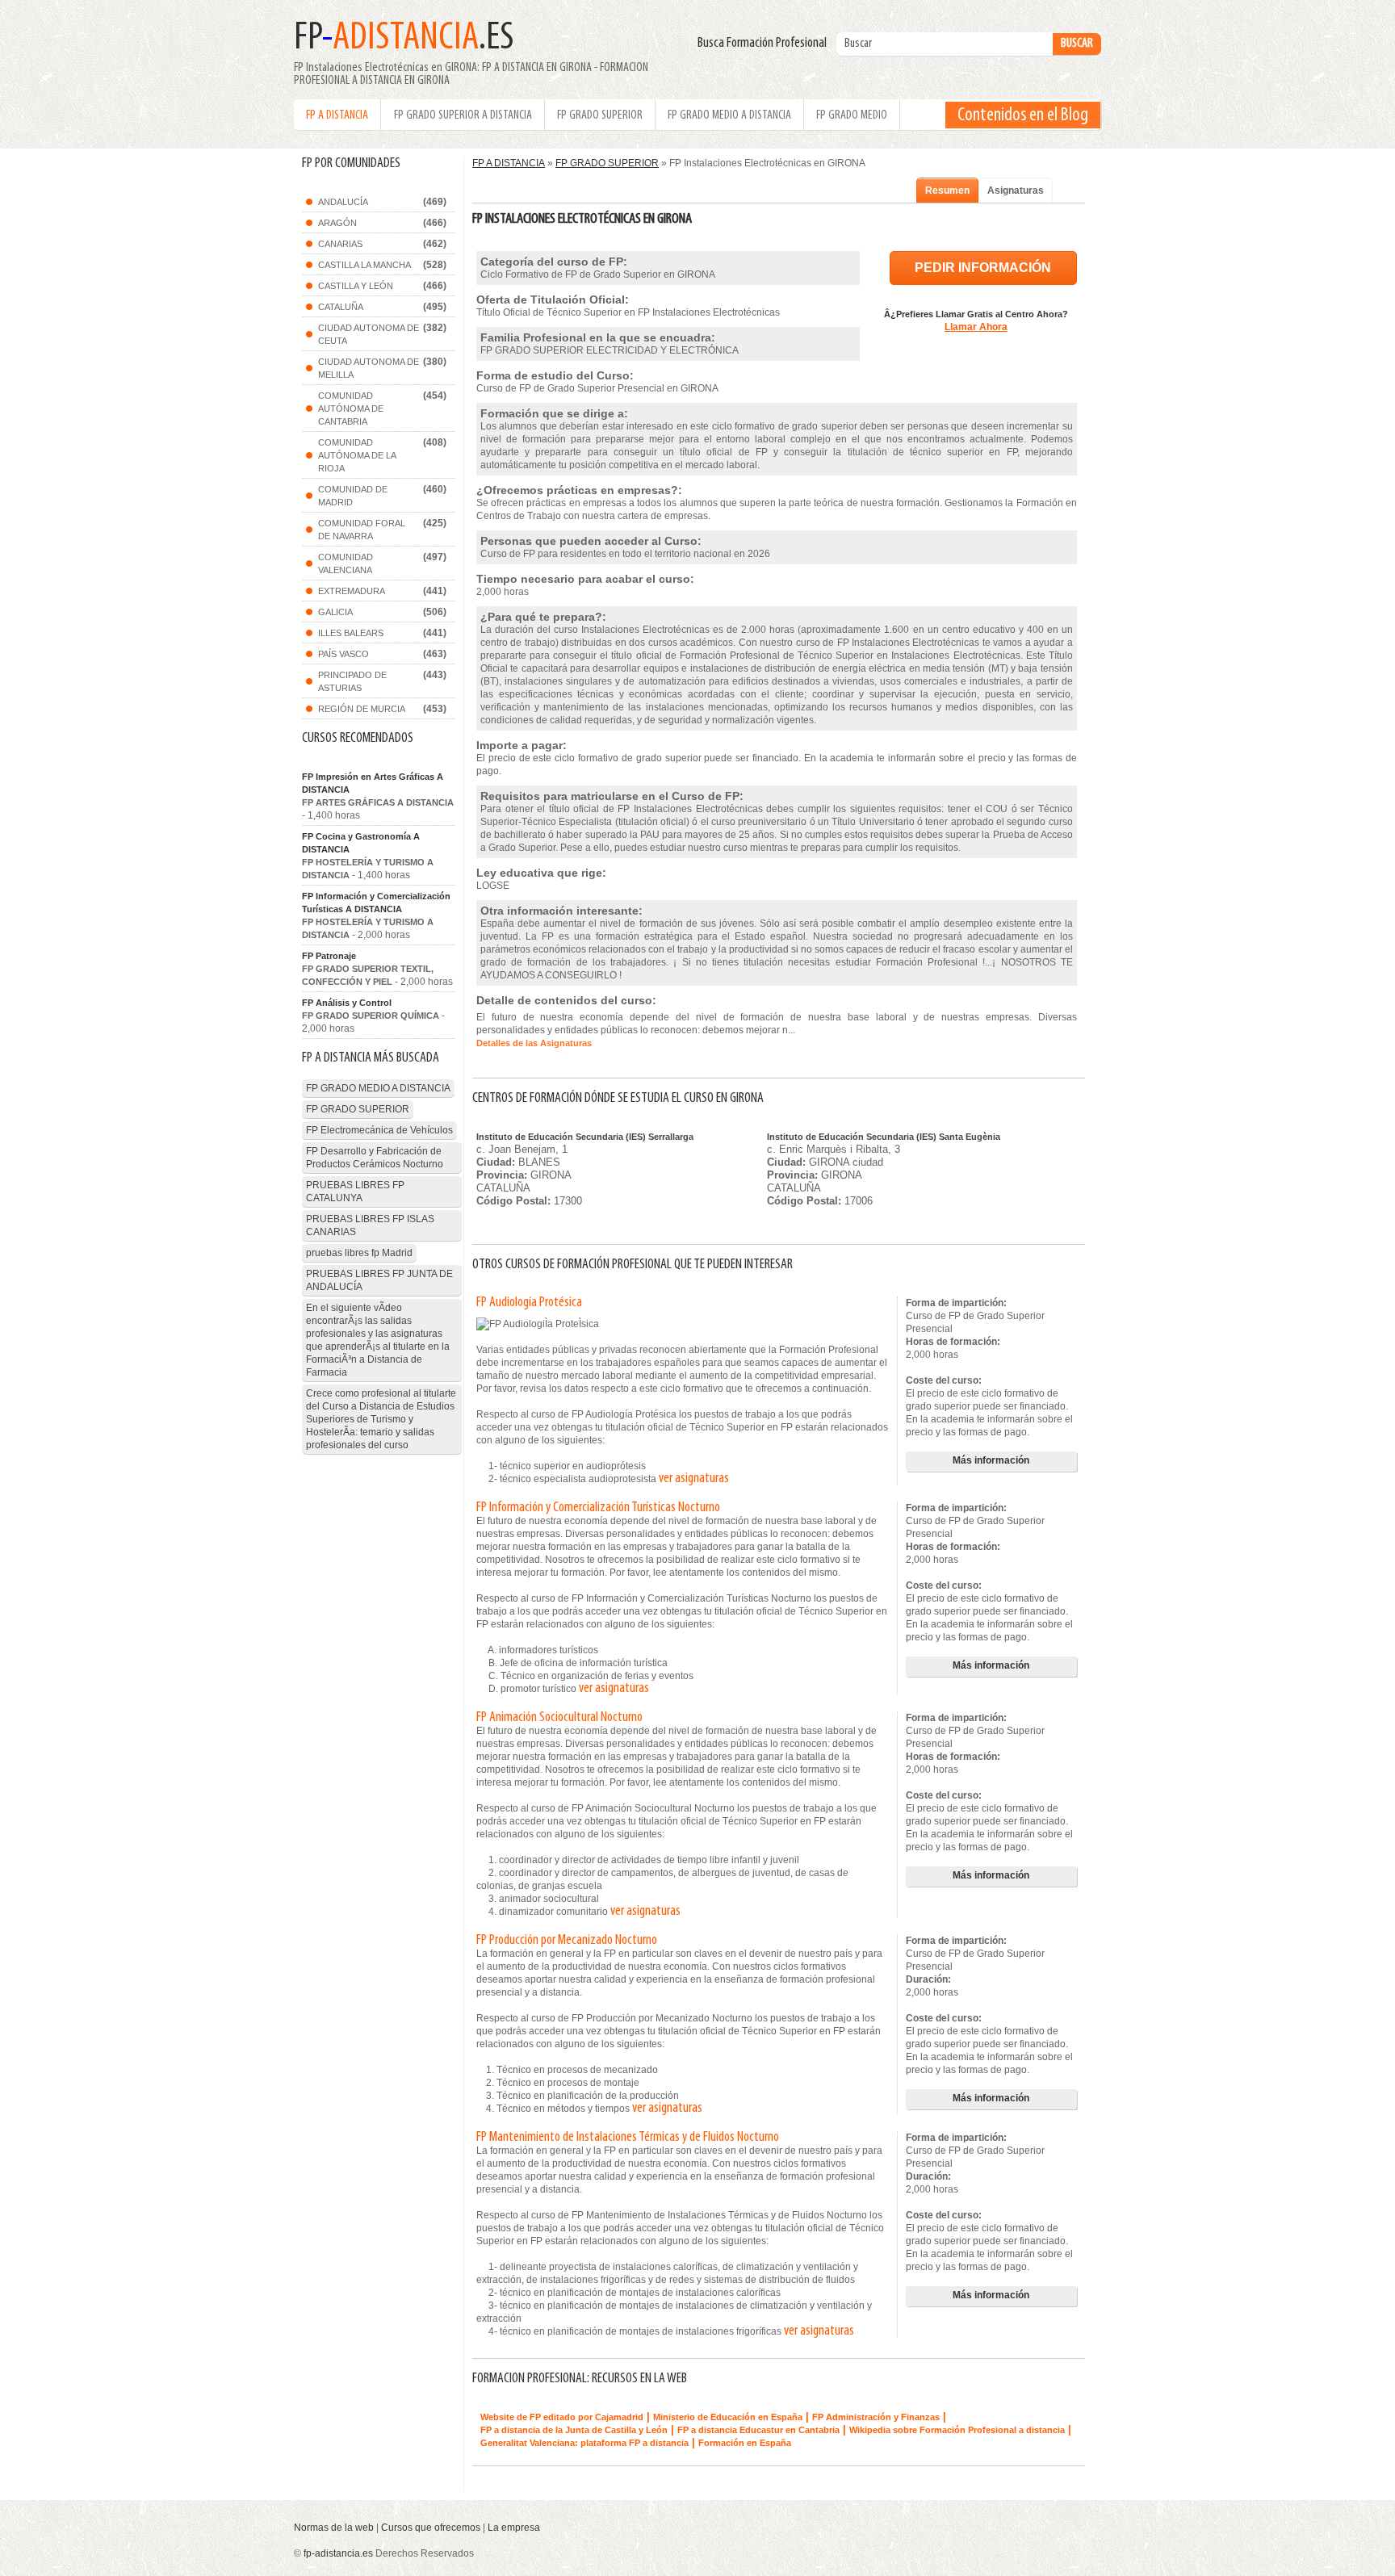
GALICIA (335, 612)
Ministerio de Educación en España (728, 2417)
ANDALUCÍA (343, 202)
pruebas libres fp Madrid (359, 1253)
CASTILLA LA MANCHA (364, 265)
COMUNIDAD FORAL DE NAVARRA (362, 530)
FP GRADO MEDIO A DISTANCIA (729, 115)
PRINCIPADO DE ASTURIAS (352, 681)
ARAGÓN (337, 223)
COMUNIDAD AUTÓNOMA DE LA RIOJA (357, 455)
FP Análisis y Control (347, 1003)
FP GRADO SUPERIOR (600, 115)
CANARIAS (340, 244)
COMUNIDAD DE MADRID (353, 496)
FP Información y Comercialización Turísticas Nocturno (598, 1508)
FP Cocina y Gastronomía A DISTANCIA (361, 843)
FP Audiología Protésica (529, 1303)
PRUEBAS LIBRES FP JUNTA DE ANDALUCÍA (379, 1280)
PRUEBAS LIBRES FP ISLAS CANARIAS (370, 1225)
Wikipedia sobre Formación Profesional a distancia (957, 2430)
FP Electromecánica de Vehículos (379, 1130)
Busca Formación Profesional (766, 44)
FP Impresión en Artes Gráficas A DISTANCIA (373, 783)
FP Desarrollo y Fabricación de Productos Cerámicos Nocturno (375, 1158)
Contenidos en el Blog (1023, 115)
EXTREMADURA (352, 591)
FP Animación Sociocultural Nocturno (559, 1718)
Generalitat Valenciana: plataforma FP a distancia (584, 2443)
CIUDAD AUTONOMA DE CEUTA (369, 334)
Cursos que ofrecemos (431, 2528)
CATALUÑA (341, 307)
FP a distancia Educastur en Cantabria (758, 2430)
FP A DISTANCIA (337, 115)
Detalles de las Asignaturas (534, 1043)
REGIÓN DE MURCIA (362, 709)
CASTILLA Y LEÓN (356, 286)
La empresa (514, 2528)
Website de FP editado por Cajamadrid (562, 2417)
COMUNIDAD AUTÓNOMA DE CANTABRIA (351, 408)
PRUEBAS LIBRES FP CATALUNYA (355, 1192)
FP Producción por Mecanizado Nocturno (567, 1941)
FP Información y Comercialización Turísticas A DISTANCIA (376, 903)
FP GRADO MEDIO (852, 115)
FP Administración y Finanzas (876, 2417)
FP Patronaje (329, 956)
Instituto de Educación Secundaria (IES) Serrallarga (585, 1137)
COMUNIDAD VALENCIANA (346, 563)
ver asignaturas (694, 1479)
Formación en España (745, 2443)
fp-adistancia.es (338, 2553)
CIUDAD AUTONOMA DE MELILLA (369, 368)
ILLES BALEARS (351, 633)
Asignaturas (1016, 191)
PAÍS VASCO (344, 654)
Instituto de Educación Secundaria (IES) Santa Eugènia (884, 1137)
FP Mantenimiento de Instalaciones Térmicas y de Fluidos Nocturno (628, 2138)
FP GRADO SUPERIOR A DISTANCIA (463, 115)
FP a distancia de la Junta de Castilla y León (574, 2430)
